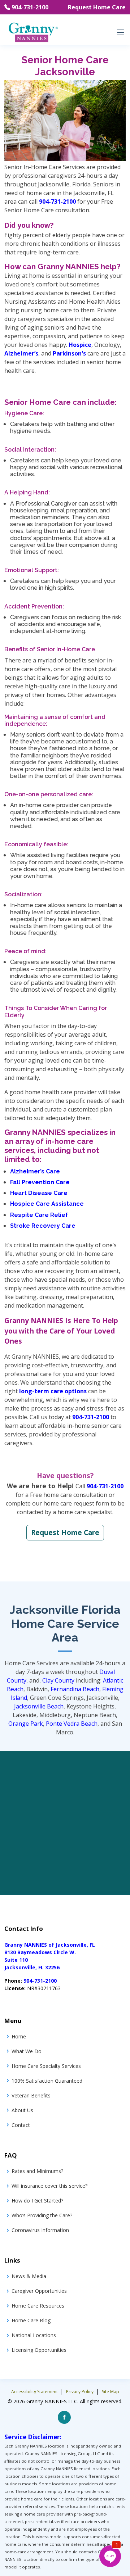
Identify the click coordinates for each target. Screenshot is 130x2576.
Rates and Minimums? (37, 2171)
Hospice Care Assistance (47, 1204)
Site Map (110, 2392)
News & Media (29, 2276)
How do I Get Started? (37, 2201)
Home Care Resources (38, 2306)
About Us (22, 2110)
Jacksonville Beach (39, 1706)
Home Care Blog (31, 2320)
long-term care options (53, 1391)
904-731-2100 (30, 7)
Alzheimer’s (21, 353)
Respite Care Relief (39, 1215)
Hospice (80, 345)
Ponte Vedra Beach (72, 1724)
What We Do (27, 2051)
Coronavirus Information (40, 2230)
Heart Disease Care (39, 1193)
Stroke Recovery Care (43, 1226)
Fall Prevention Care (40, 1182)
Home (19, 2036)
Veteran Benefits (31, 2095)
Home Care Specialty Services (46, 2066)
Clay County (58, 1680)
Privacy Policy (80, 2392)
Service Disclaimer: (33, 2437)
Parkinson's (69, 353)
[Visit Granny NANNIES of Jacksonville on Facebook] (64, 2417)
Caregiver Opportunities (39, 2291)
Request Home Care (97, 7)
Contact (21, 2125)
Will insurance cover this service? (49, 2186)
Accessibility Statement (35, 2392)
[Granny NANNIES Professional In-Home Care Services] (33, 32)
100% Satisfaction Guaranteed (47, 2081)
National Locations (34, 2335)
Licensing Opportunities (39, 2350)
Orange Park (26, 1724)
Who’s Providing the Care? (42, 2215)
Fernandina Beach (75, 1689)
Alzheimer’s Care (35, 1171)
